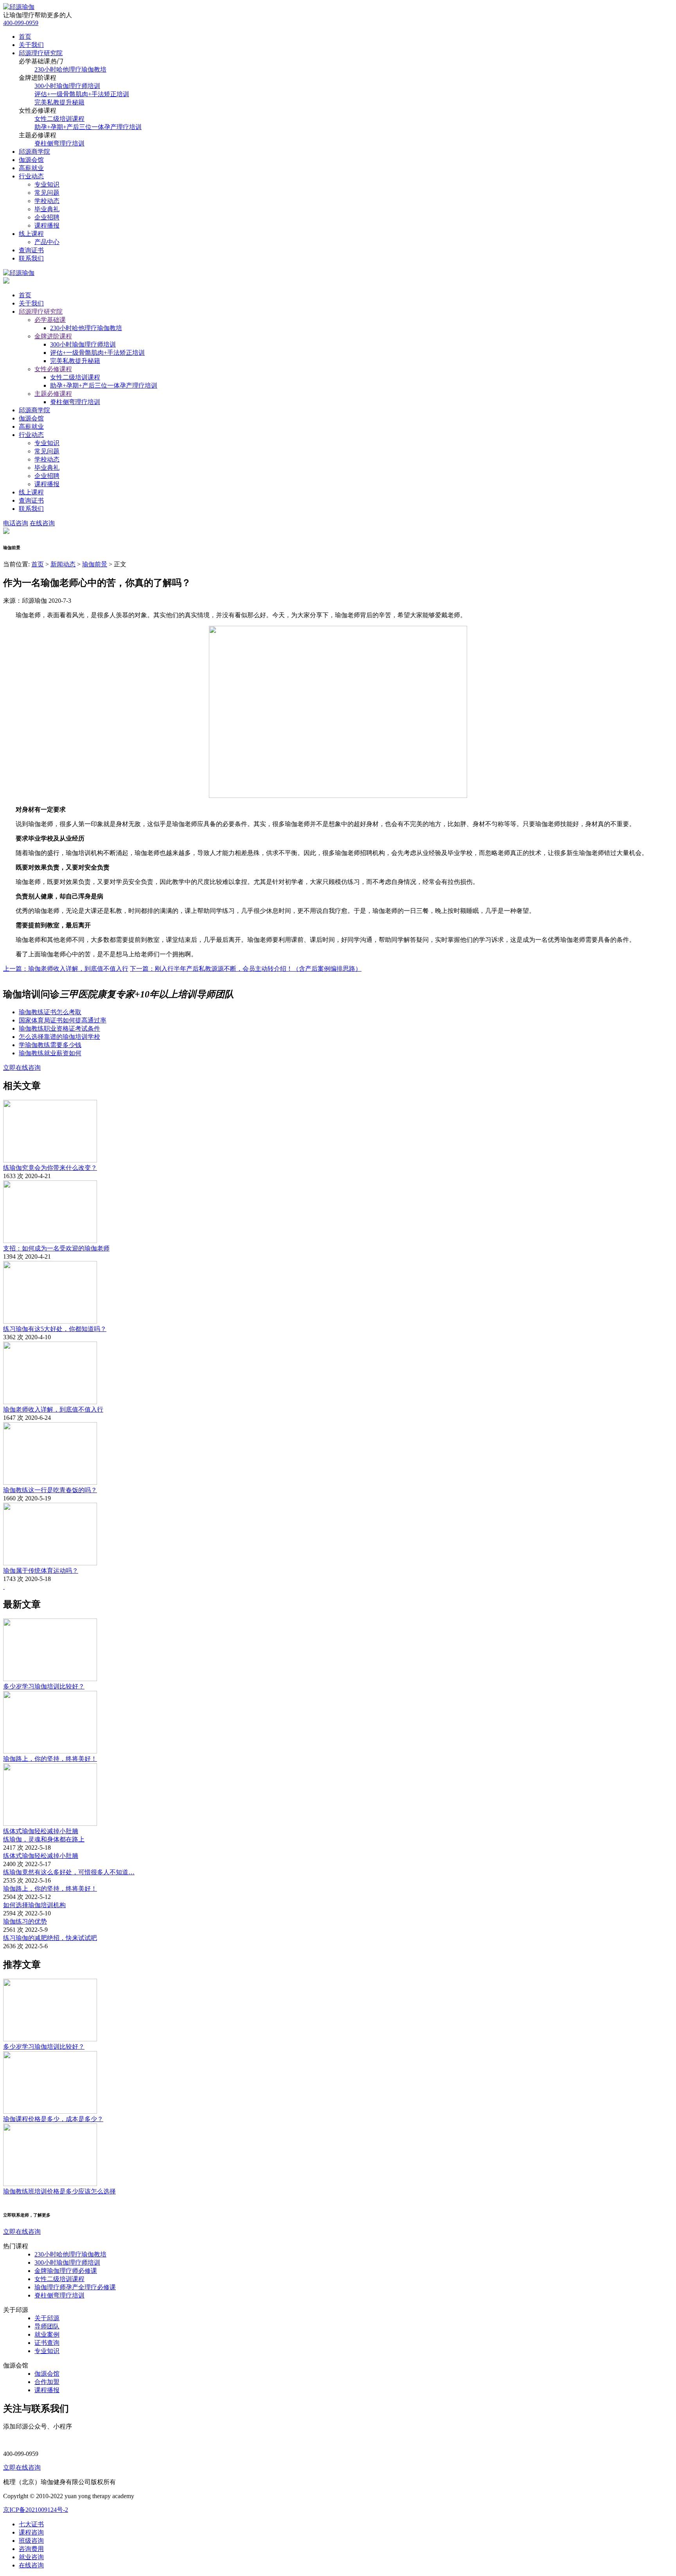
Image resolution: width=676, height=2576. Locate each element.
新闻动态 (63, 564)
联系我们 (31, 258)
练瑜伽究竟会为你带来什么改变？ (50, 1168)
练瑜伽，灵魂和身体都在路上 (44, 1839)
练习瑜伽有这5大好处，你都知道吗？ (55, 1329)
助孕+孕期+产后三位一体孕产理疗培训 (88, 127)
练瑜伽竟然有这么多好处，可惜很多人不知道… (69, 1872)
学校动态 (47, 201)
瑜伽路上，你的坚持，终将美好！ (50, 1759)
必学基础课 (50, 320)
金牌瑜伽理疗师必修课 (66, 2271)
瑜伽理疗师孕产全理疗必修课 (75, 2287)
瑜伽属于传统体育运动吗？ (41, 1571)
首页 (25, 37)
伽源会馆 (31, 160)
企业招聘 (47, 217)
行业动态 (31, 176)
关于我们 (31, 45)
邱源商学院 (34, 152)
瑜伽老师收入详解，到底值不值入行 (53, 1409)
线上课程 (31, 234)
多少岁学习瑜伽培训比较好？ (44, 1686)
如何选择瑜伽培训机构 (34, 1905)
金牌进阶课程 (53, 336)
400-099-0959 (21, 23)
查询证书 (31, 250)
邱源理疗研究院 (41, 53)
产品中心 (47, 242)
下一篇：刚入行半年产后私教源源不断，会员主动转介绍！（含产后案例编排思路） (246, 969)
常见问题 (47, 193)
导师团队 (47, 2326)
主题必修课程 (53, 394)
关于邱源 (47, 2318)
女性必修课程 (53, 369)
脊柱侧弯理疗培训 (59, 143)
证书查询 (47, 2343)
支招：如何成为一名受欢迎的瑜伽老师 (56, 1248)
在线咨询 (42, 523)
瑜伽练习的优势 (25, 1921)
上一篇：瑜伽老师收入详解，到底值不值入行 (66, 969)
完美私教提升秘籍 (59, 102)
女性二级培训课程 (59, 119)
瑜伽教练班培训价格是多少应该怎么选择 (59, 2191)
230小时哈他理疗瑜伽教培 (70, 69)
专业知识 (47, 184)
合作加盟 (47, 2382)
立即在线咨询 (22, 1068)
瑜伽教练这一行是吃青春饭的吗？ (50, 1490)
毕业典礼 (47, 209)
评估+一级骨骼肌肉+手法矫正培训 (82, 94)
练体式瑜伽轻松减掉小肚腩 (41, 1831)
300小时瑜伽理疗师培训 (67, 86)
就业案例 (47, 2334)
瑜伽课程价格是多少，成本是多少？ (53, 2119)
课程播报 (47, 225)
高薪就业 (31, 168)
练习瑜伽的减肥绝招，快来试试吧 (50, 1938)
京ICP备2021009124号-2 (36, 2510)
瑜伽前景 (95, 564)
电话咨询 (16, 523)
